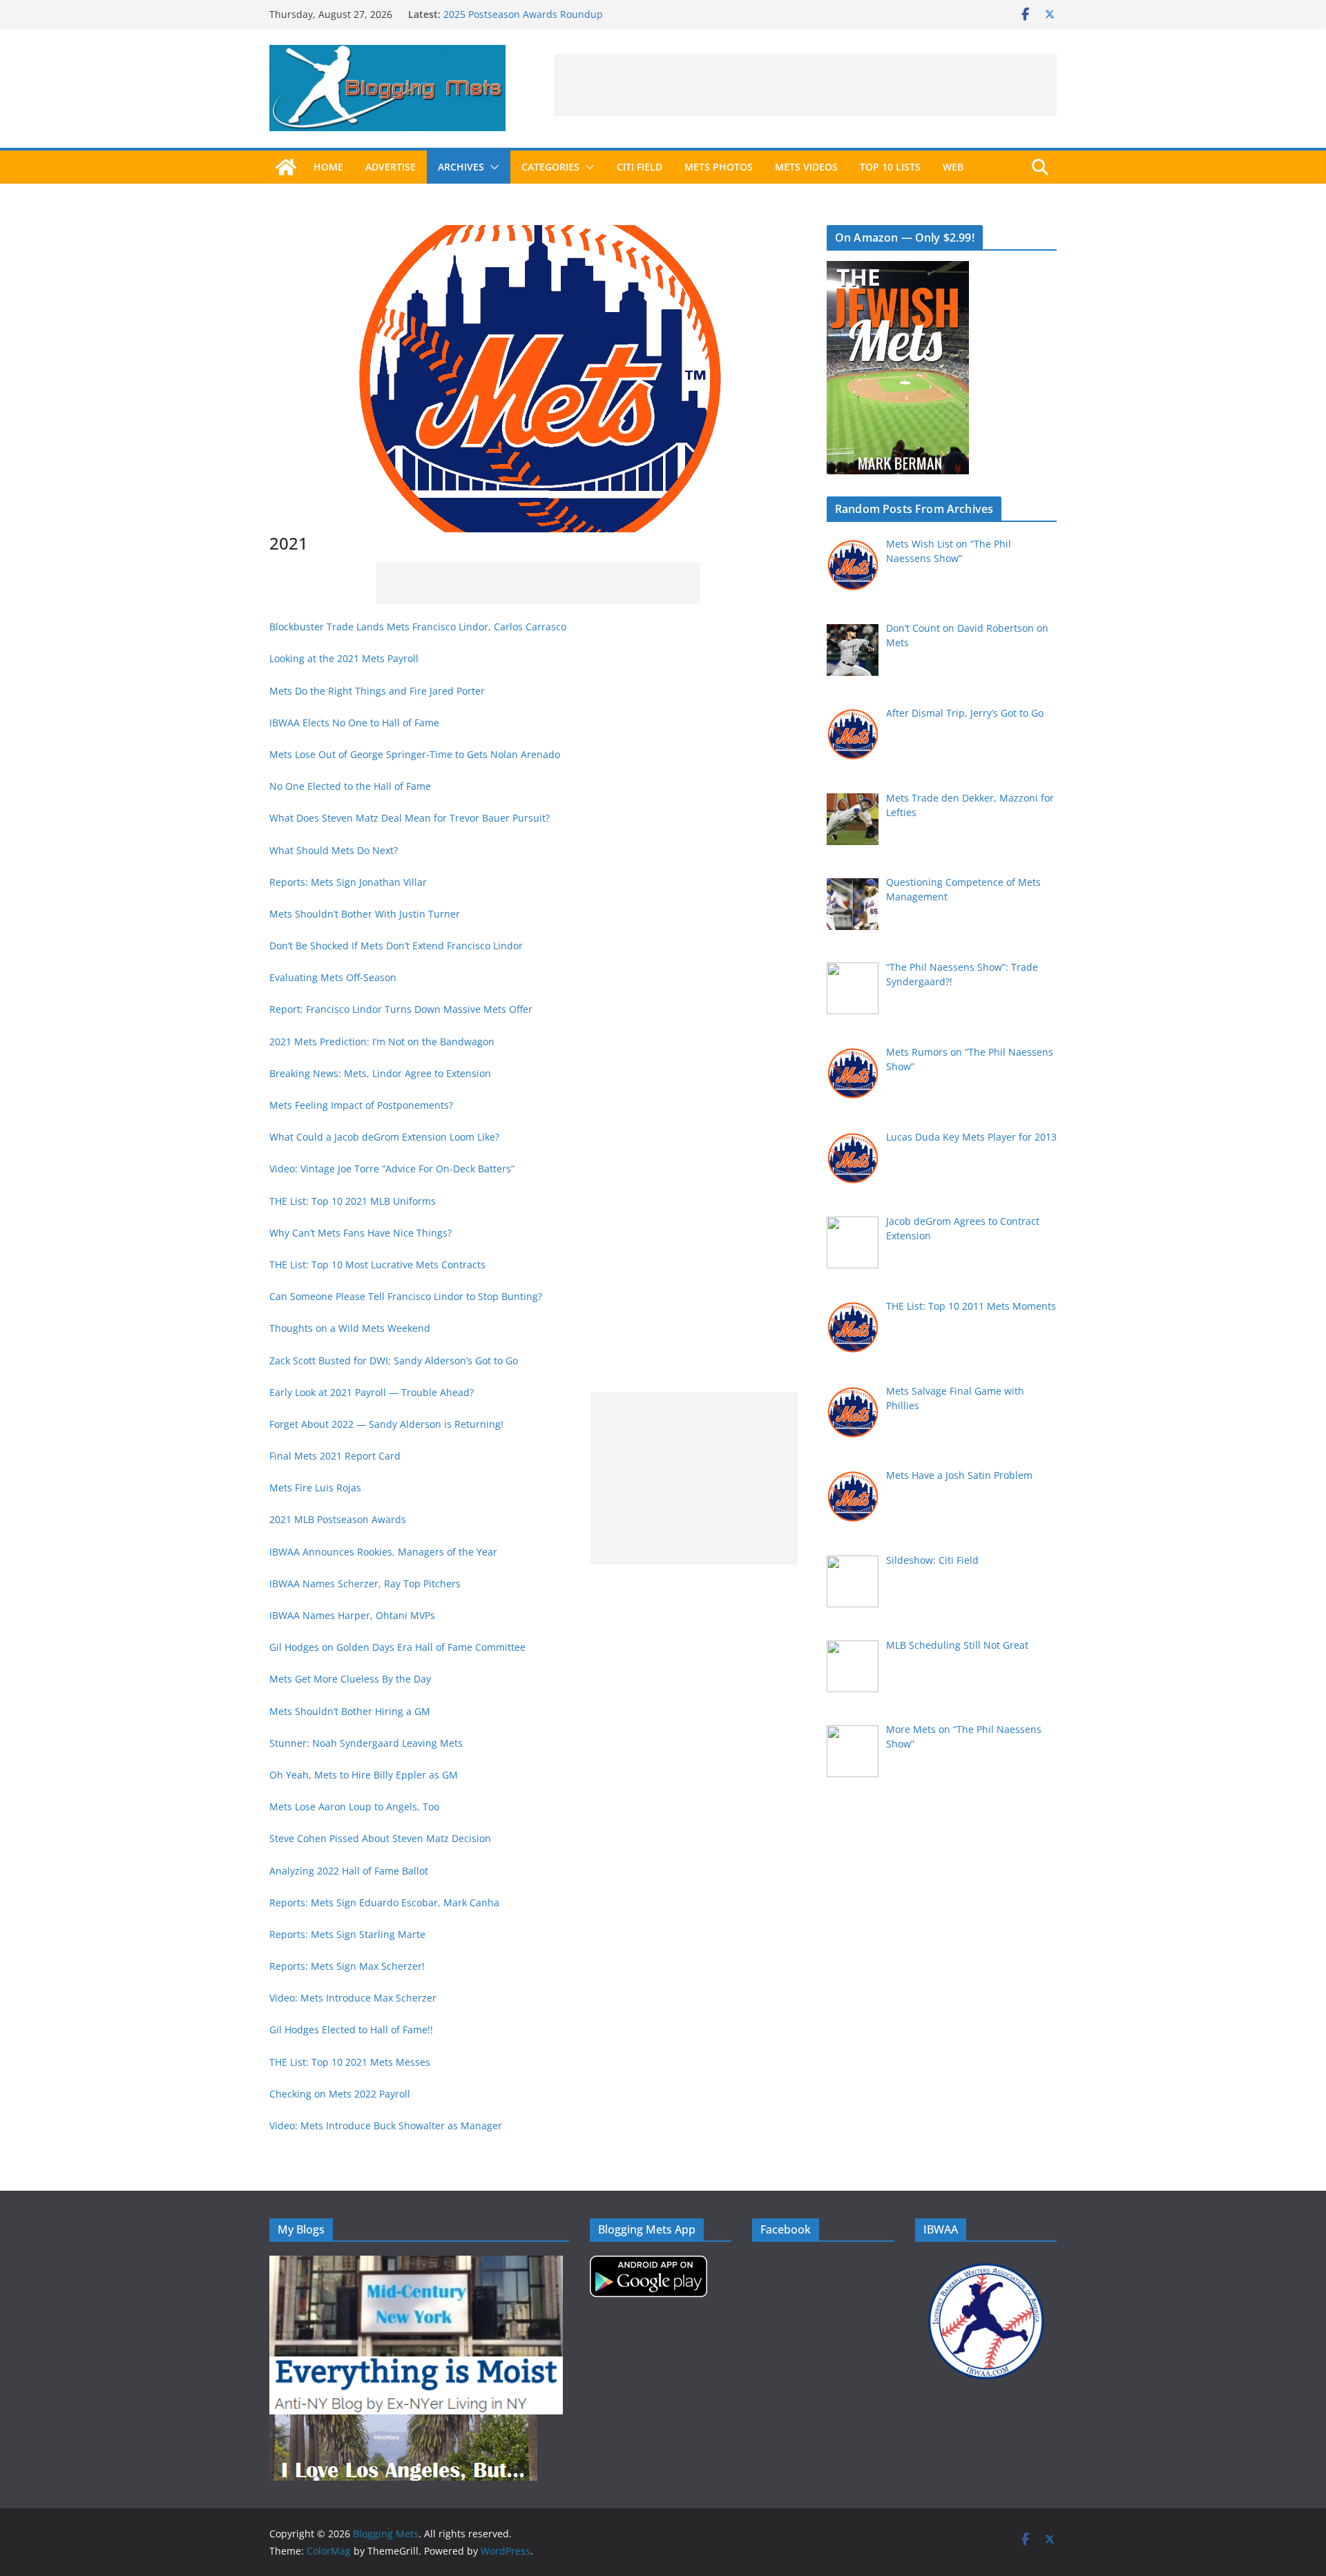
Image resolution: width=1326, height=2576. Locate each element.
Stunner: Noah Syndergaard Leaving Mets (366, 1743)
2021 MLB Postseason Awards (338, 1519)
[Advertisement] (805, 85)
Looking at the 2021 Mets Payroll (344, 658)
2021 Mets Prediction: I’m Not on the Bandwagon (382, 1042)
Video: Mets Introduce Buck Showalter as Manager (386, 2125)
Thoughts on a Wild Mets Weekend (350, 1328)
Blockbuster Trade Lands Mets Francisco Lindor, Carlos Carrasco (418, 627)
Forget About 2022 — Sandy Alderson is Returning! (386, 1424)
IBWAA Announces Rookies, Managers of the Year (383, 1552)
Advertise (391, 167)
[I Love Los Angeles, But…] (403, 2423)
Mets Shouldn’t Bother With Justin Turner (365, 914)
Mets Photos (719, 167)
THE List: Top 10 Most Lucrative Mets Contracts (377, 1265)
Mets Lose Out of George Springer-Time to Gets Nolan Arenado (415, 754)
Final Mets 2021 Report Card (335, 1456)
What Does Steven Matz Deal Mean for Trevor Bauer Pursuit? (410, 818)
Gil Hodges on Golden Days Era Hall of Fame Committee (397, 1647)
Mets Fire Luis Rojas (315, 1488)
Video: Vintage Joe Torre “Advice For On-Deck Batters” (393, 1169)
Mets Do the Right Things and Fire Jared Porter (377, 691)
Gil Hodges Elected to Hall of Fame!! (351, 2030)
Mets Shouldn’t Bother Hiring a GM (350, 1711)
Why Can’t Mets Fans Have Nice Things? (361, 1233)
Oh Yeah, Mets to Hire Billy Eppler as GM (364, 1775)
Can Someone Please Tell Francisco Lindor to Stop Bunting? (406, 1296)
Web (953, 167)
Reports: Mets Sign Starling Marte (347, 1934)
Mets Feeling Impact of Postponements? (361, 1105)
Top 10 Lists (890, 167)
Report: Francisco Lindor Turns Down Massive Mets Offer (401, 1009)
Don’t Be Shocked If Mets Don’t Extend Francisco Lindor (396, 946)
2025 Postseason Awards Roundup (523, 14)
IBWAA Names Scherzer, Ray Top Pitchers (365, 1584)
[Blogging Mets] (286, 167)
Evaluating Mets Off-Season (333, 977)
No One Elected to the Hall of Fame (350, 786)
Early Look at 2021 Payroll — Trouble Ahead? (372, 1392)
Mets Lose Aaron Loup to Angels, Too (354, 1807)
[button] (492, 167)
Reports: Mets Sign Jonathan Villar (348, 882)
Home (328, 167)
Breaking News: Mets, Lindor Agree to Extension (380, 1073)
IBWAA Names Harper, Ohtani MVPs (352, 1615)
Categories (550, 167)
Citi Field (640, 167)
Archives (461, 167)
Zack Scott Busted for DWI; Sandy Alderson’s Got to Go (394, 1360)
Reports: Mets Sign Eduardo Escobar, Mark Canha (384, 1902)
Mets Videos (806, 167)
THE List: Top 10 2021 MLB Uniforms (353, 1201)
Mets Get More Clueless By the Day (350, 1679)
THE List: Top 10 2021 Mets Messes (350, 2062)
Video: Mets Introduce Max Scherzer (353, 1998)
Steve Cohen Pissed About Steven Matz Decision (380, 1838)
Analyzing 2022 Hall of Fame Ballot (349, 1871)
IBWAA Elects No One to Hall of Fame (354, 723)
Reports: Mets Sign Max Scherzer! (347, 1966)
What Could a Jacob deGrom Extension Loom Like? (384, 1137)
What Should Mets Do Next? (334, 850)
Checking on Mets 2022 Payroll (340, 2094)
